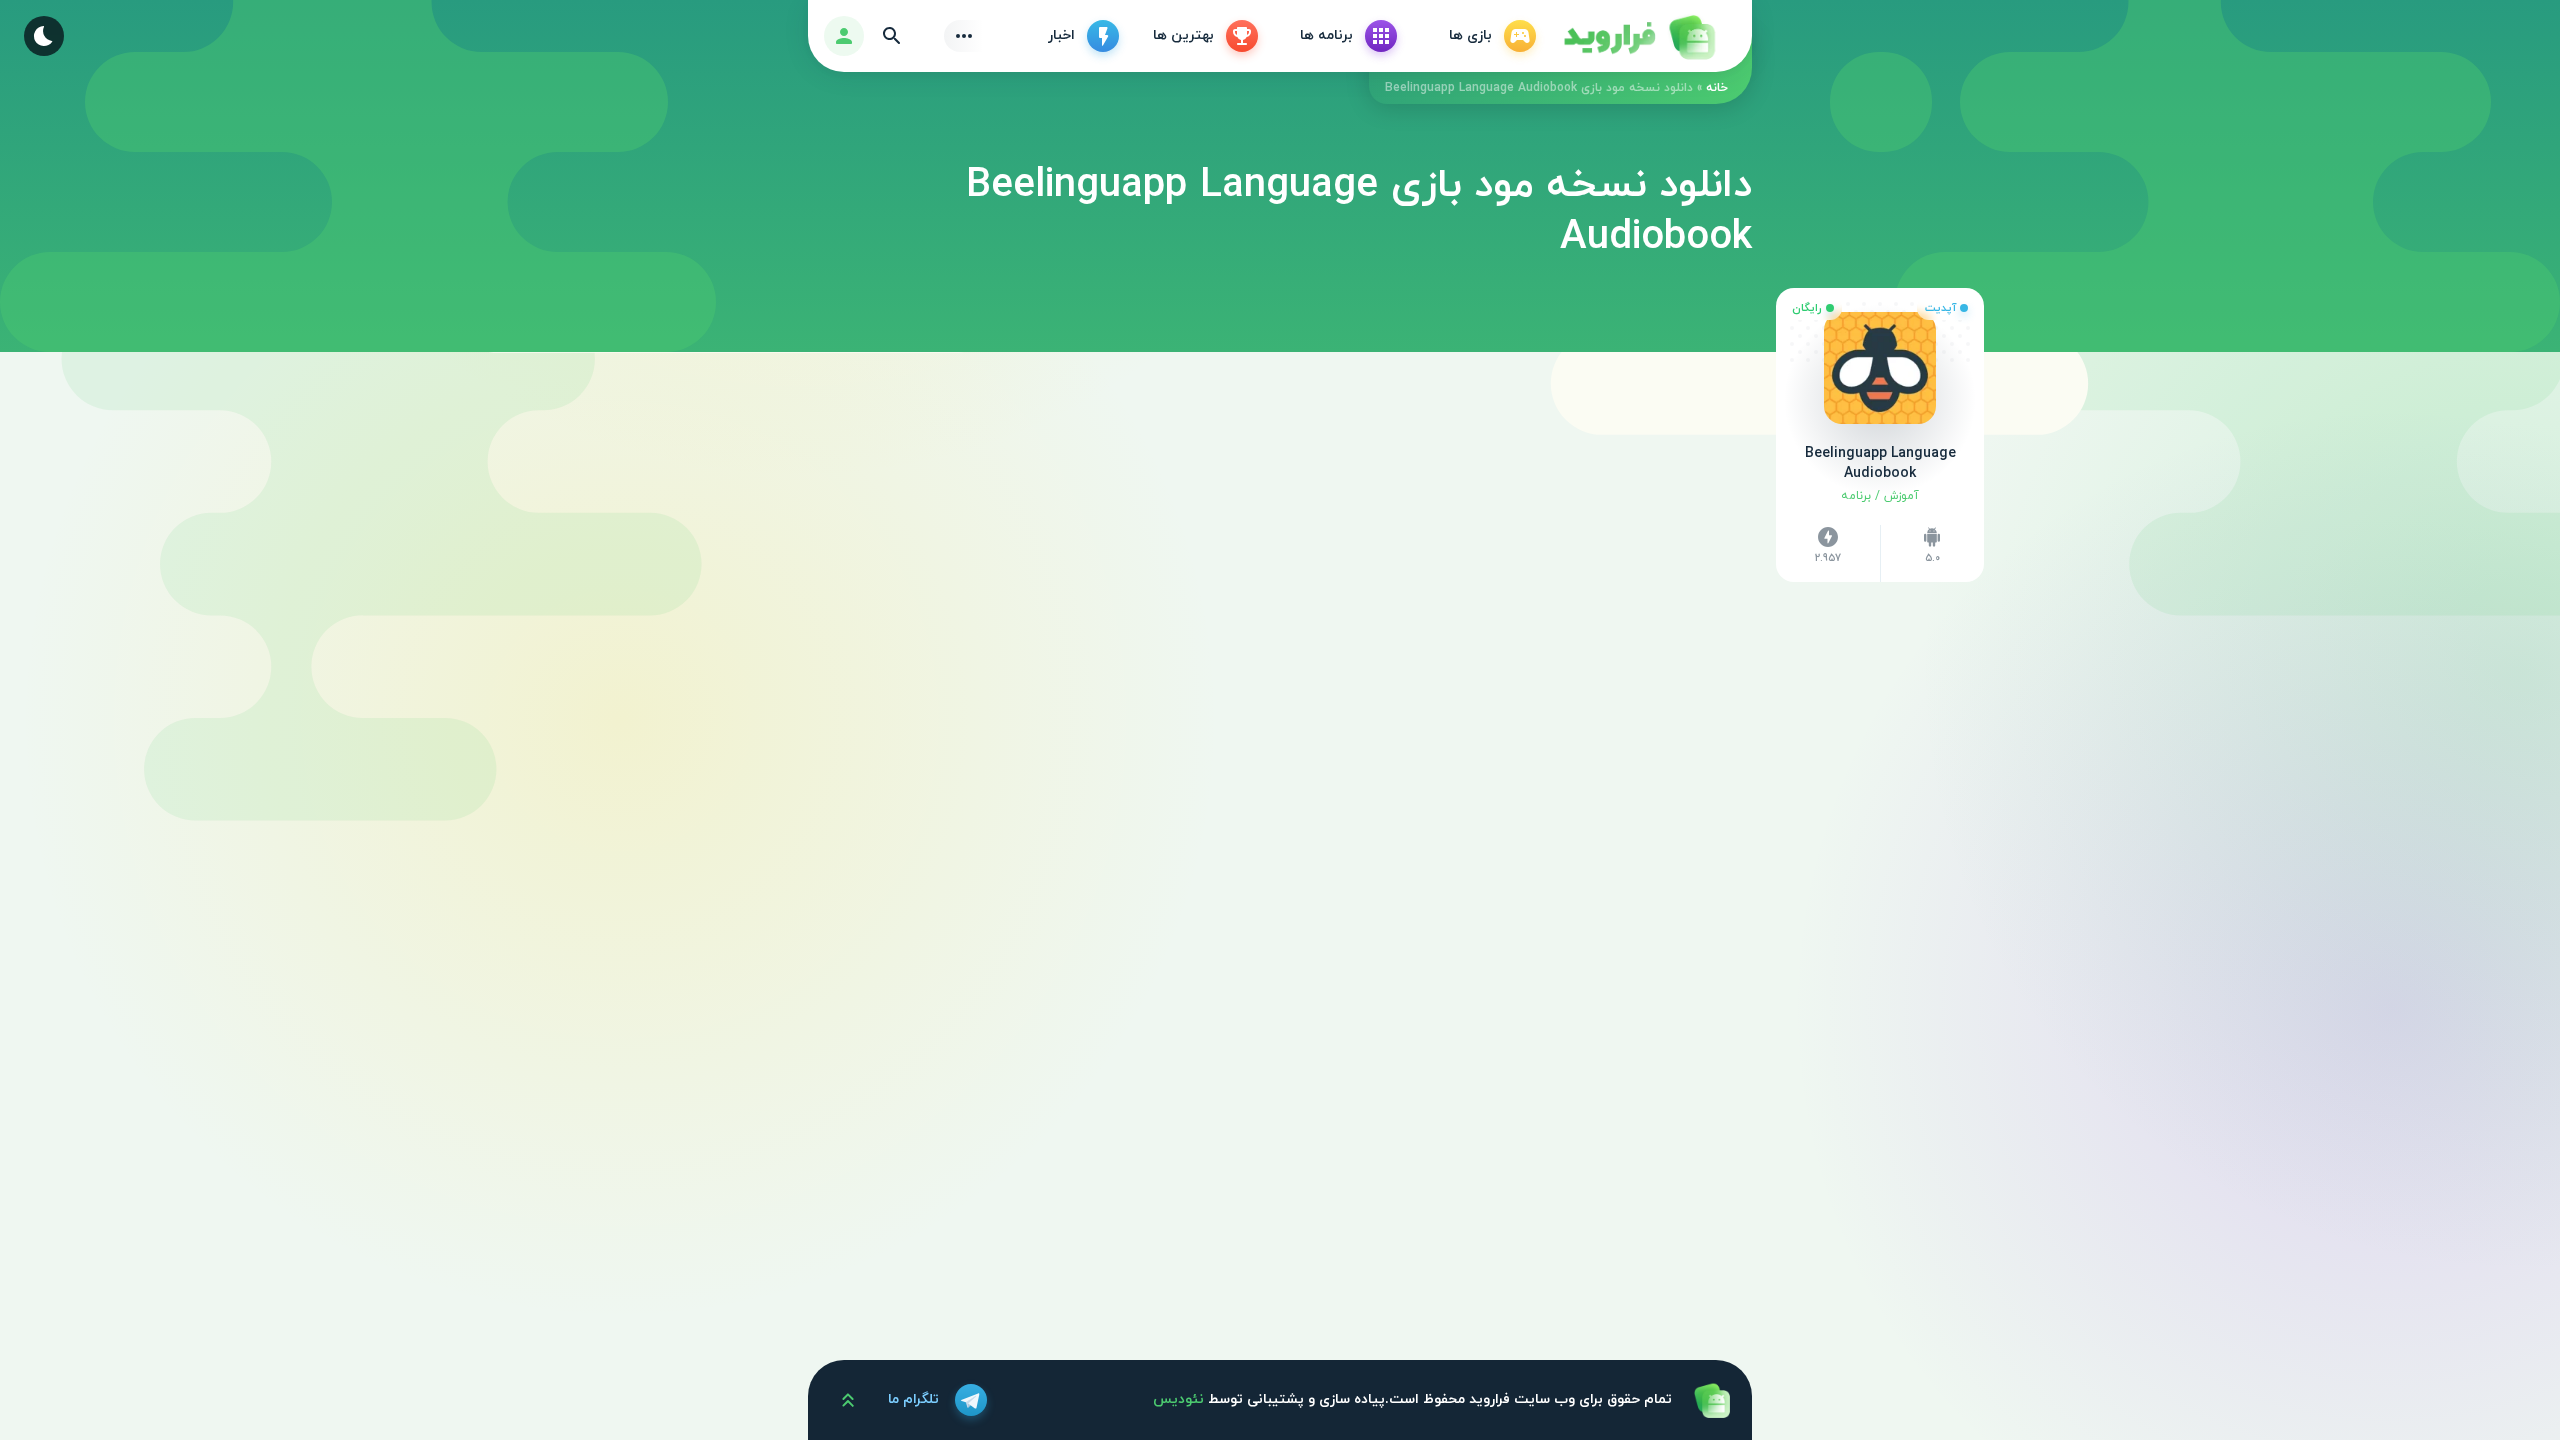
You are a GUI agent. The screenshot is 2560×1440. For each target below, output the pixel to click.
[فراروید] (1638, 36)
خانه (1717, 88)
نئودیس (1178, 1399)
